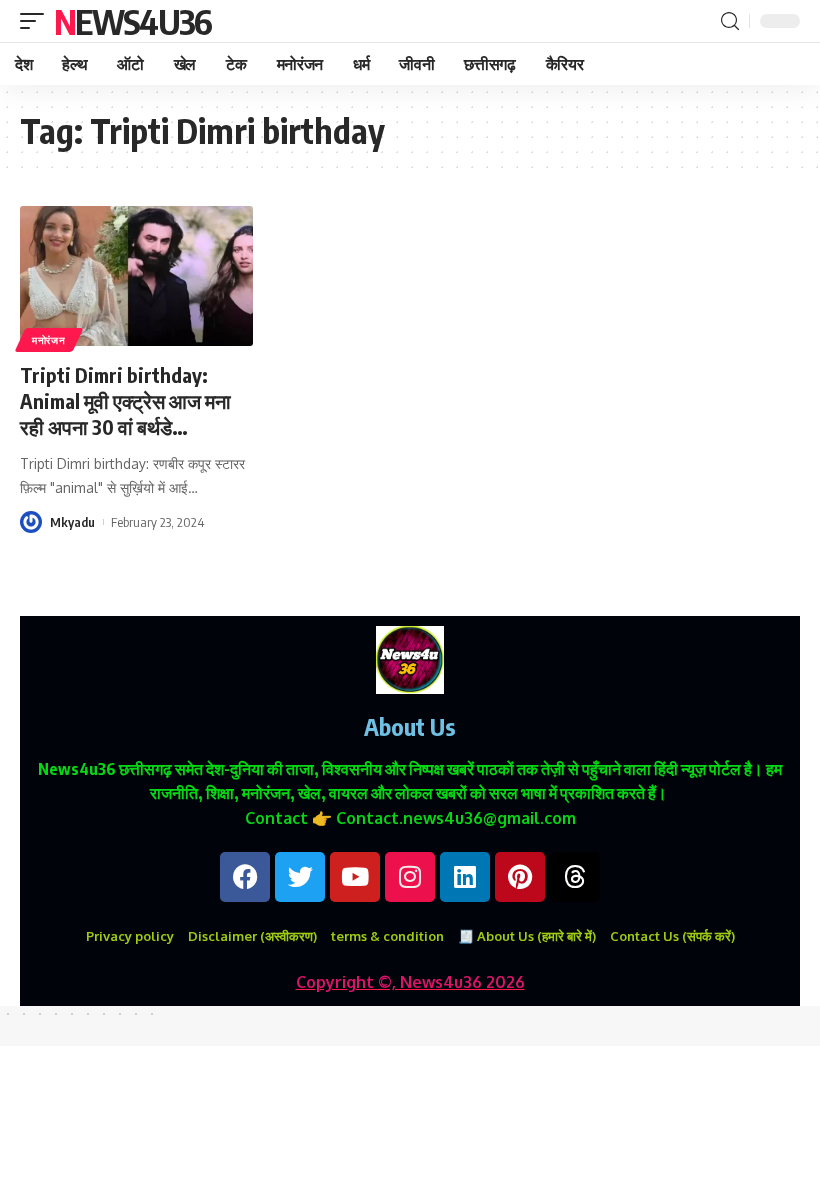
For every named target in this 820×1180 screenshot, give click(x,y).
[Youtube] (355, 877)
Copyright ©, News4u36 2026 (410, 982)
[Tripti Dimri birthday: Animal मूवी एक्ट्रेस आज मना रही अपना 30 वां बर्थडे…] (136, 276)
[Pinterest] (520, 877)
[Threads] (575, 877)
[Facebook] (245, 877)
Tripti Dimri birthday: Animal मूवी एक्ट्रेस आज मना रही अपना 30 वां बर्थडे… (125, 400)
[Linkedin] (465, 877)
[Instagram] (410, 877)
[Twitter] (300, 877)
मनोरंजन (49, 340)
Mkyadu (72, 522)
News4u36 (132, 21)
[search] (730, 21)
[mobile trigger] (37, 21)
